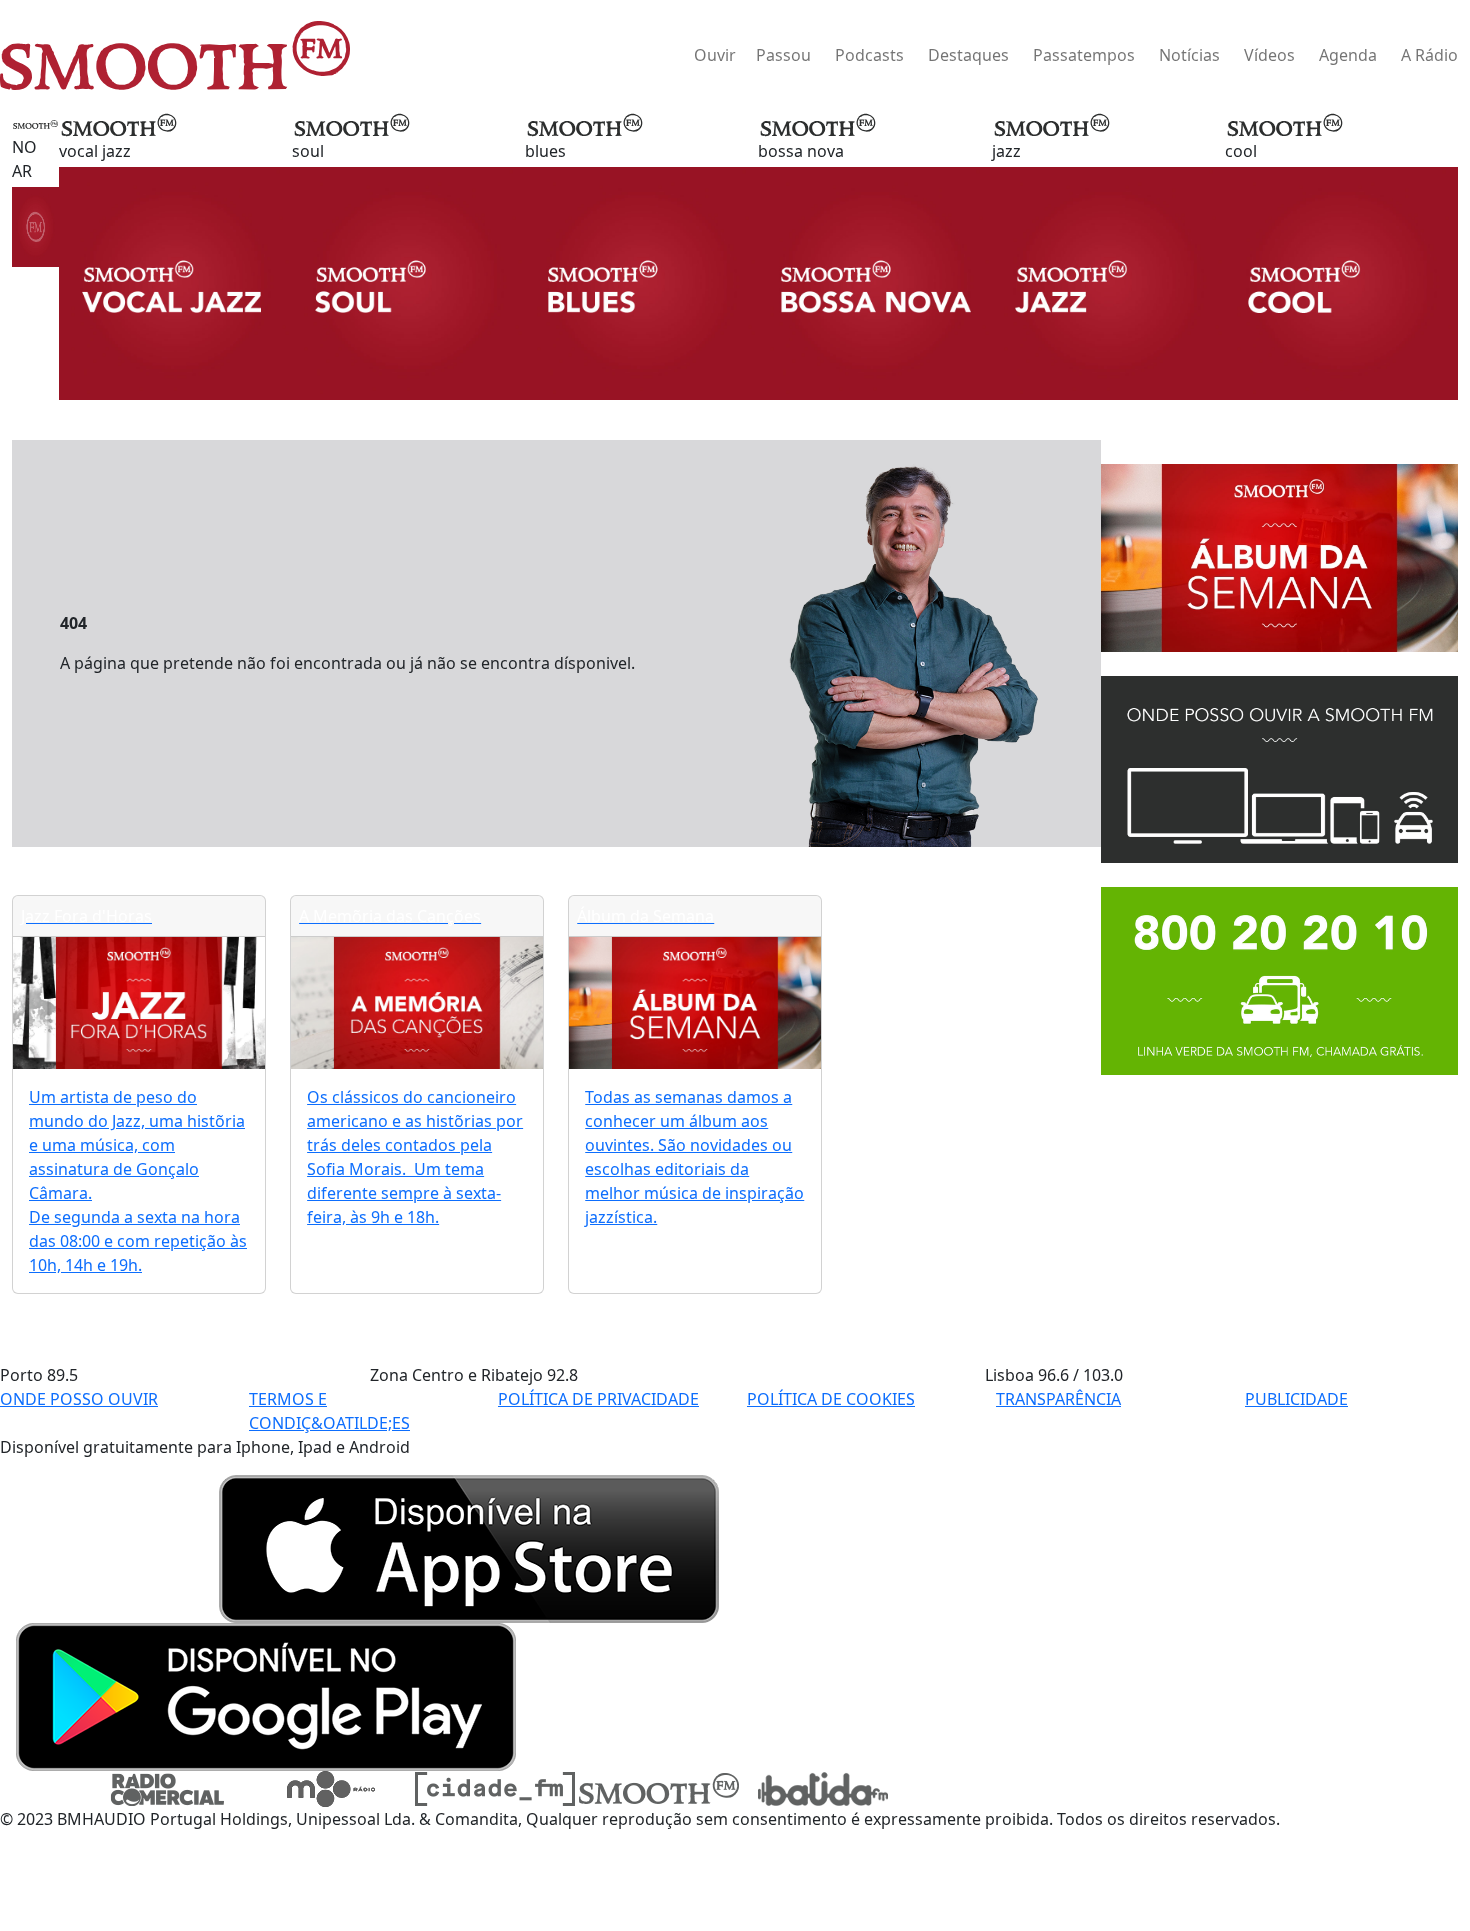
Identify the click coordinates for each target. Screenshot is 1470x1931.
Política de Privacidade (598, 1399)
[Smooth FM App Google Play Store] (266, 1695)
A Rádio (1429, 55)
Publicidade (1296, 1399)
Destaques (968, 55)
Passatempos (1084, 55)
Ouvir (715, 55)
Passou (783, 55)
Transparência (1058, 1399)
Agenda (1348, 55)
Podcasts (869, 55)
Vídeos (1269, 55)
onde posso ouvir (79, 1399)
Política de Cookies (831, 1399)
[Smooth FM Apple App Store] (469, 1547)
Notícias (1189, 55)
